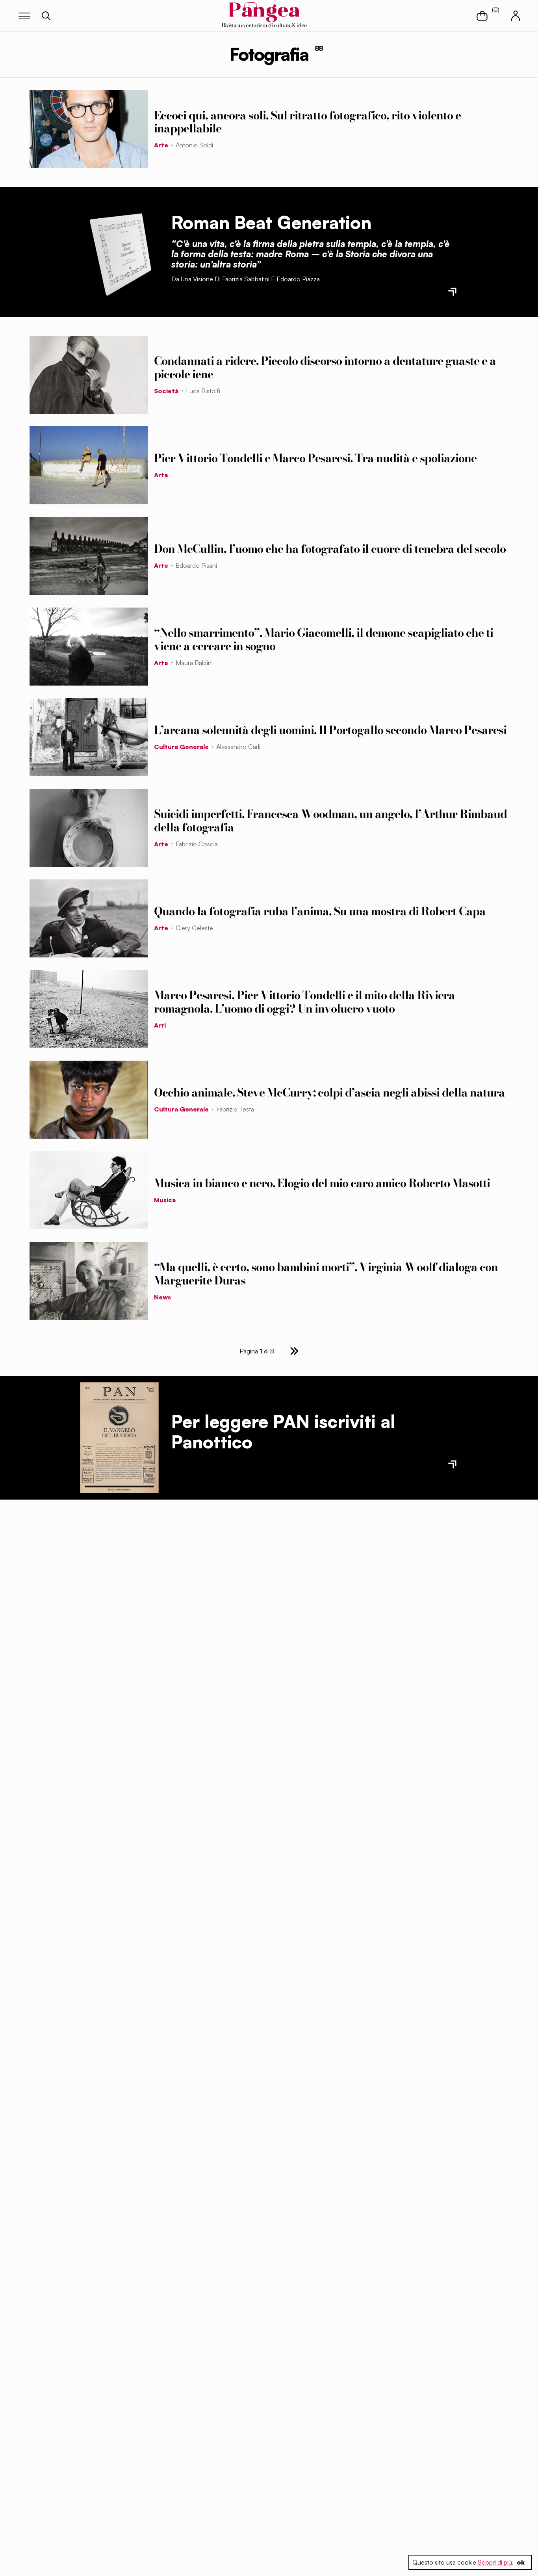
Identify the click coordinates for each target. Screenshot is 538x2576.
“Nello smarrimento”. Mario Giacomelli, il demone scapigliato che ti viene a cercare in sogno (324, 639)
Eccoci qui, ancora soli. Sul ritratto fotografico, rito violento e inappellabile (307, 122)
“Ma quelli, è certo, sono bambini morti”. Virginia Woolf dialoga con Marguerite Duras (326, 1274)
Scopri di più (495, 2562)
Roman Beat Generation (271, 222)
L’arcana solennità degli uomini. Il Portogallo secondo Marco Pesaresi (330, 730)
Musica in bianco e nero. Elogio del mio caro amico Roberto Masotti (322, 1183)
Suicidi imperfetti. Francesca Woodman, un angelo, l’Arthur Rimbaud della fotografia (330, 821)
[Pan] (119, 1438)
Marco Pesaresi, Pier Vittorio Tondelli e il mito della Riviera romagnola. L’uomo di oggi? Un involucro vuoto (304, 1002)
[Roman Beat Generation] (119, 252)
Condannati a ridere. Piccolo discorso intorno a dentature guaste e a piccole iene (325, 367)
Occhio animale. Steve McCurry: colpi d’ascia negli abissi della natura (329, 1093)
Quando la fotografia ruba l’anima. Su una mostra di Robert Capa (320, 911)
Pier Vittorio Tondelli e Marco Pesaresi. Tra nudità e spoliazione (315, 458)
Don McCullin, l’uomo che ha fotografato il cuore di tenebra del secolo (330, 549)
